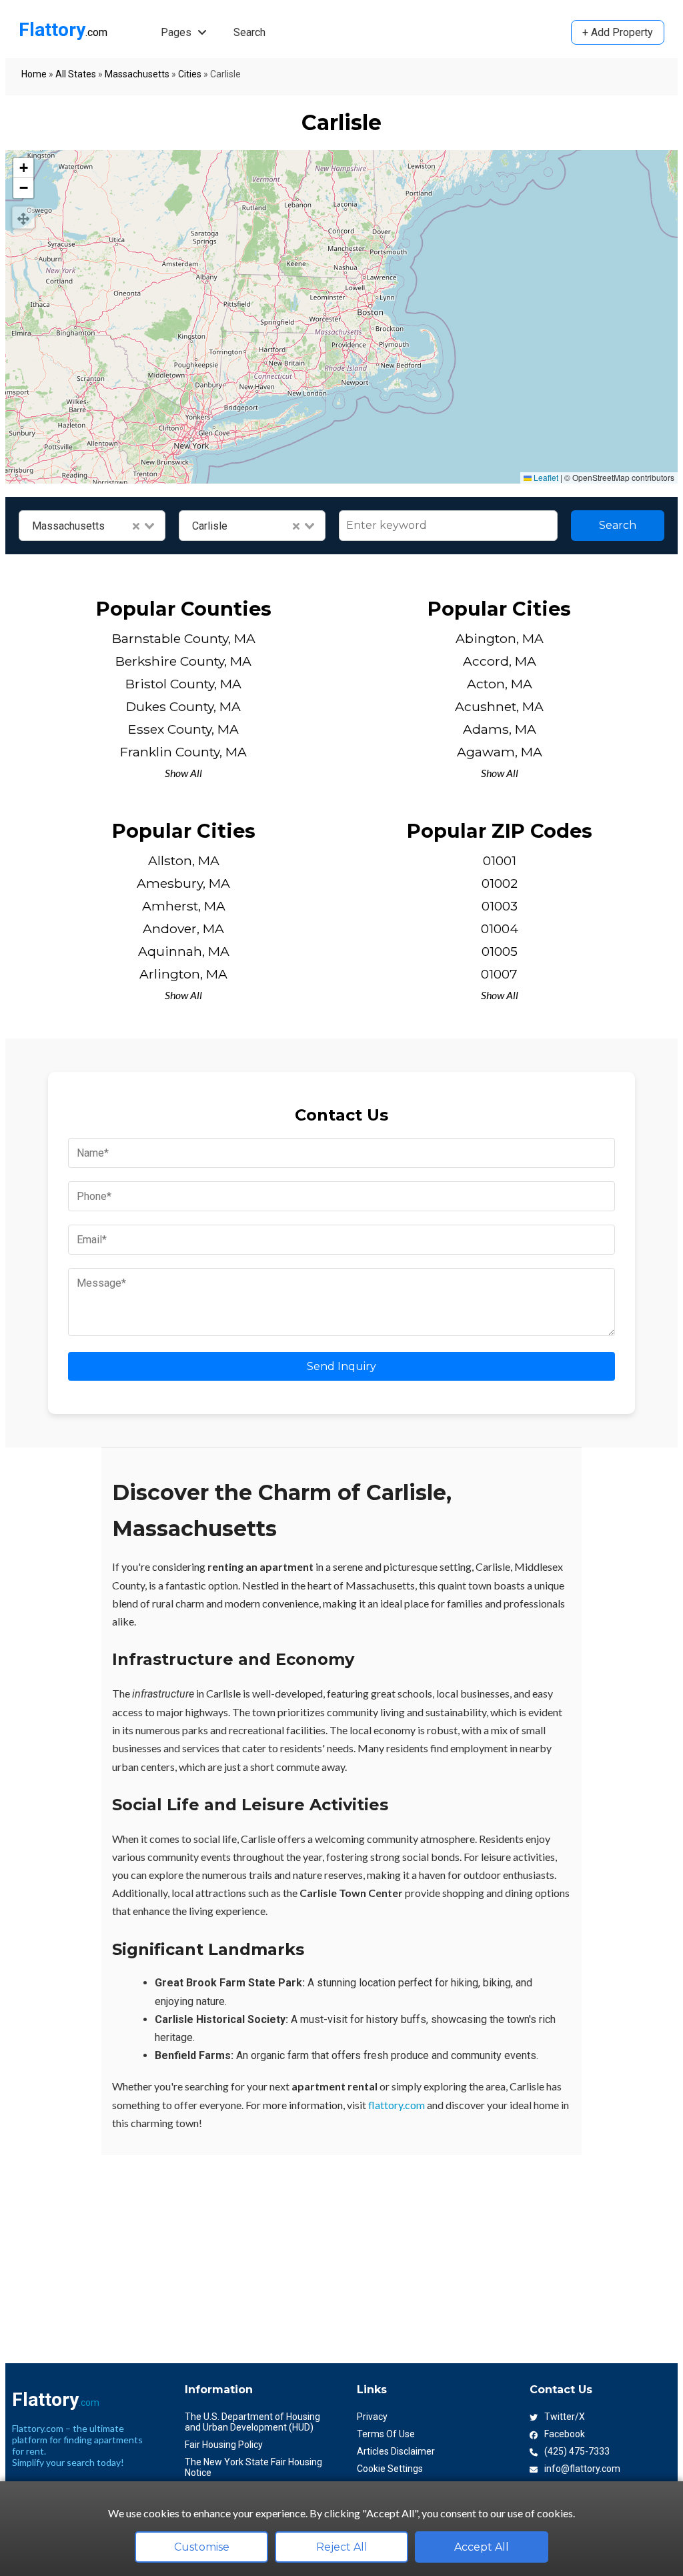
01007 (499, 974)
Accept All (482, 2547)
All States (76, 74)
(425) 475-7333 (577, 2451)
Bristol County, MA (183, 684)
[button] (23, 168)
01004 (500, 928)
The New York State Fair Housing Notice (253, 2467)
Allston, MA (184, 860)
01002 (500, 883)
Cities (190, 74)
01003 (500, 906)
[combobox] (92, 526)
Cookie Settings (390, 2469)
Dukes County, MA (183, 706)
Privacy (372, 2417)
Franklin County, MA (183, 752)
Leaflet (545, 477)
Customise (202, 2547)
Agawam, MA (500, 752)
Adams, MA (500, 729)
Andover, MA (183, 928)
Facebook (565, 2434)
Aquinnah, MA (184, 951)
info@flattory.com (582, 2469)
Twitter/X (565, 2417)
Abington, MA (500, 638)
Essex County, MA (183, 729)
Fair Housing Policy (224, 2445)
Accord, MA (500, 661)
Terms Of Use (386, 2434)
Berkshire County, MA (183, 661)
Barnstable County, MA (184, 638)
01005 (500, 951)
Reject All (342, 2547)
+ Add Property (618, 32)
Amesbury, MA (183, 883)
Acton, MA (500, 684)
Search (249, 32)
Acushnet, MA (499, 706)
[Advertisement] (341, 2248)
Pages (177, 32)
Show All (183, 773)
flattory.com (397, 2105)
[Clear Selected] (136, 526)
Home (34, 74)
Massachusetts (137, 74)
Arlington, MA (183, 974)
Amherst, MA (184, 906)
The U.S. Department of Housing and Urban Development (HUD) (252, 2422)
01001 (500, 860)
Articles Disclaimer (396, 2451)
